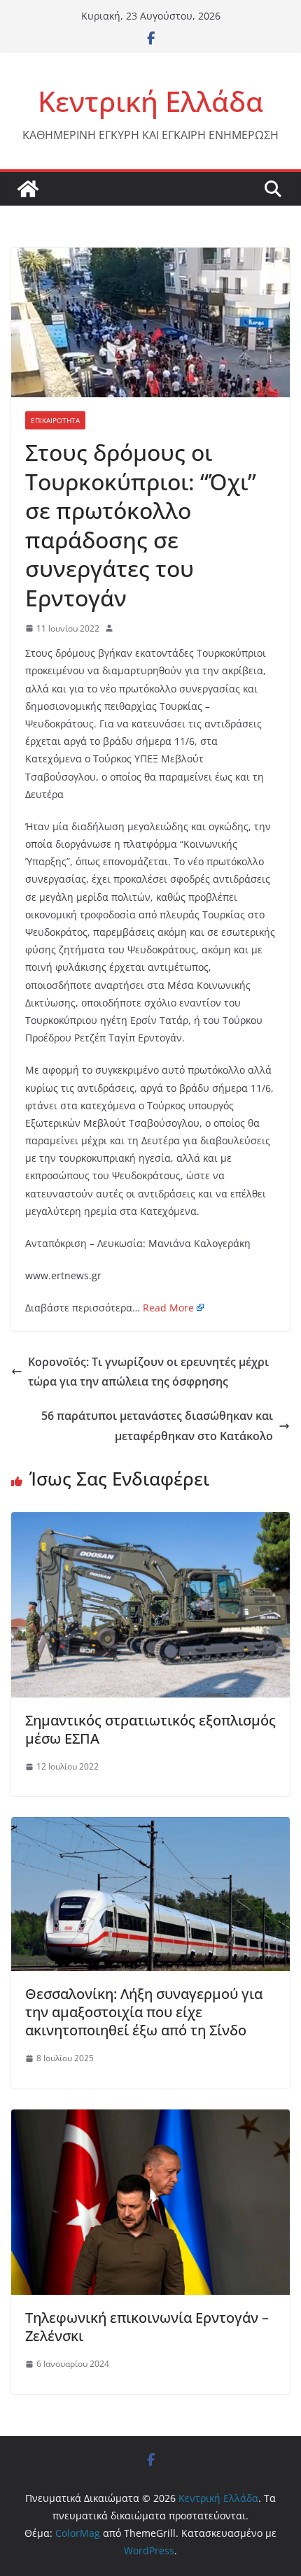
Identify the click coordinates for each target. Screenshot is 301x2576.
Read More (168, 1308)
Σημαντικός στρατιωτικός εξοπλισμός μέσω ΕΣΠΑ (150, 1729)
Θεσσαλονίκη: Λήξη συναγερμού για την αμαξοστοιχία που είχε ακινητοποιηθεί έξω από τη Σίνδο (144, 2012)
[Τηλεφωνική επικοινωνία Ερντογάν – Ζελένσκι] (150, 2119)
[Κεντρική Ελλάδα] (28, 189)
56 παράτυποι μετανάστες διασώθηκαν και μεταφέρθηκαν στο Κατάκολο (157, 1426)
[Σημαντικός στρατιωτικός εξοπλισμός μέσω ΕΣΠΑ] (150, 1522)
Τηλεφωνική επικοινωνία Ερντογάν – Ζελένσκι (147, 2327)
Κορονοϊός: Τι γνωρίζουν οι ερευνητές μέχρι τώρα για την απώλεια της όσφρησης (148, 1372)
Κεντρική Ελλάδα (150, 101)
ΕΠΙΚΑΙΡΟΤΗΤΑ (55, 420)
